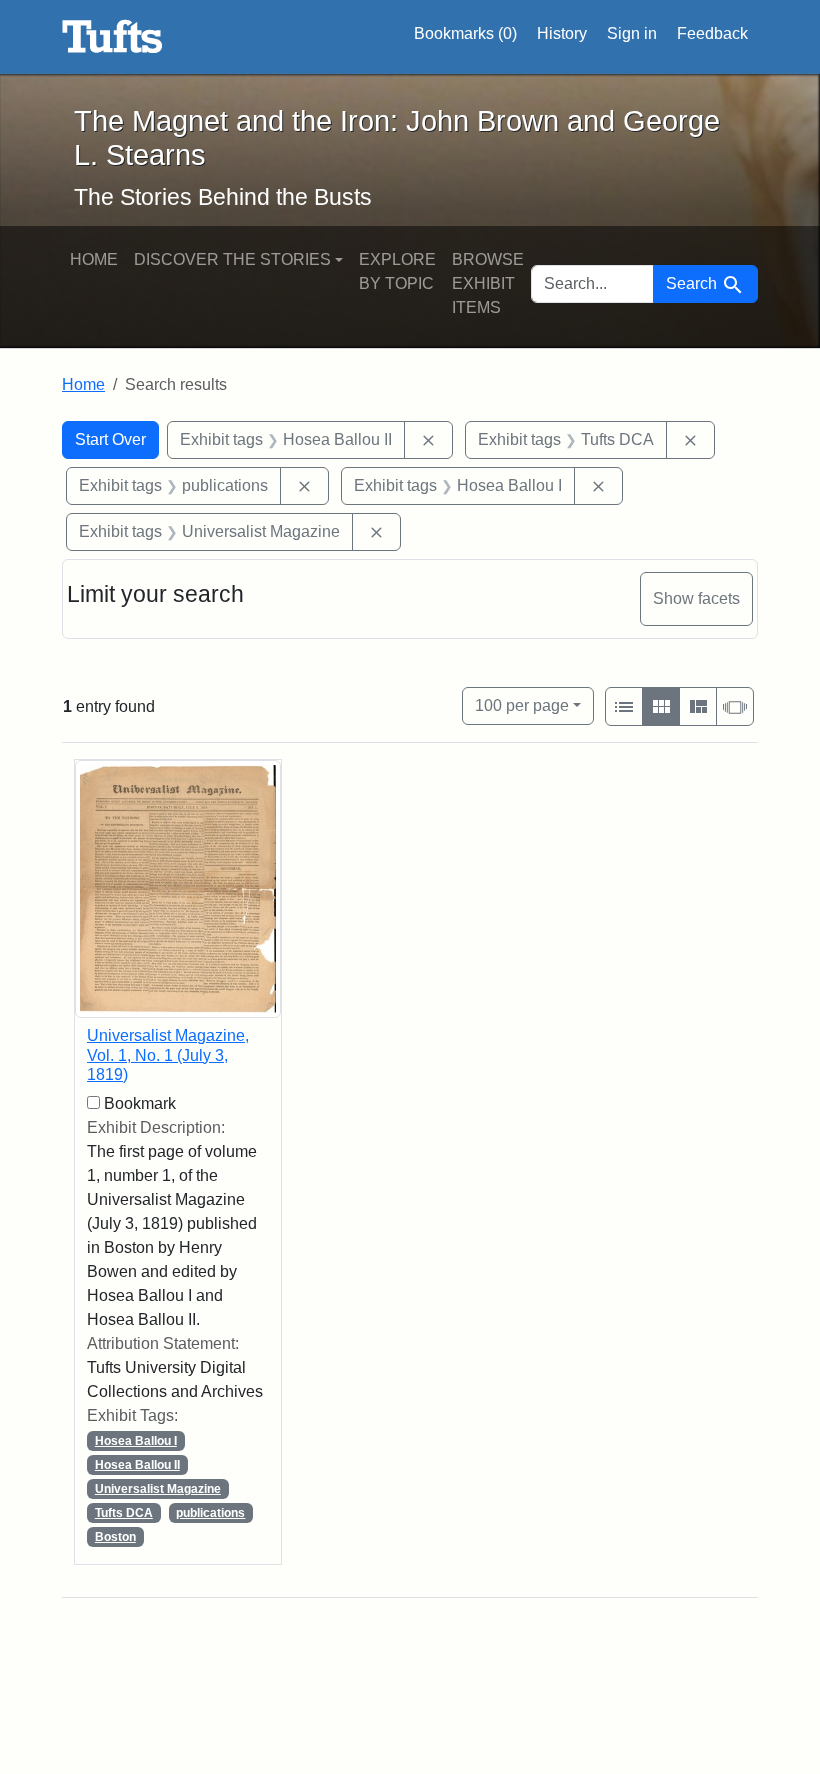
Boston (115, 1537)
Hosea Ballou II (137, 1465)
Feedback (712, 33)
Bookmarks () (465, 33)
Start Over (110, 439)
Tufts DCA (124, 1513)
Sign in (632, 33)
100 (522, 705)
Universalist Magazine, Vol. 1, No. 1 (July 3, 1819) (168, 1054)
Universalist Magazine (158, 1489)
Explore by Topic (397, 271)
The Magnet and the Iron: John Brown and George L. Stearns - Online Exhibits (112, 37)
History (562, 33)
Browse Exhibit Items (488, 283)
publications (210, 1513)
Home (94, 259)
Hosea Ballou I (136, 1441)
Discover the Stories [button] (232, 259)
